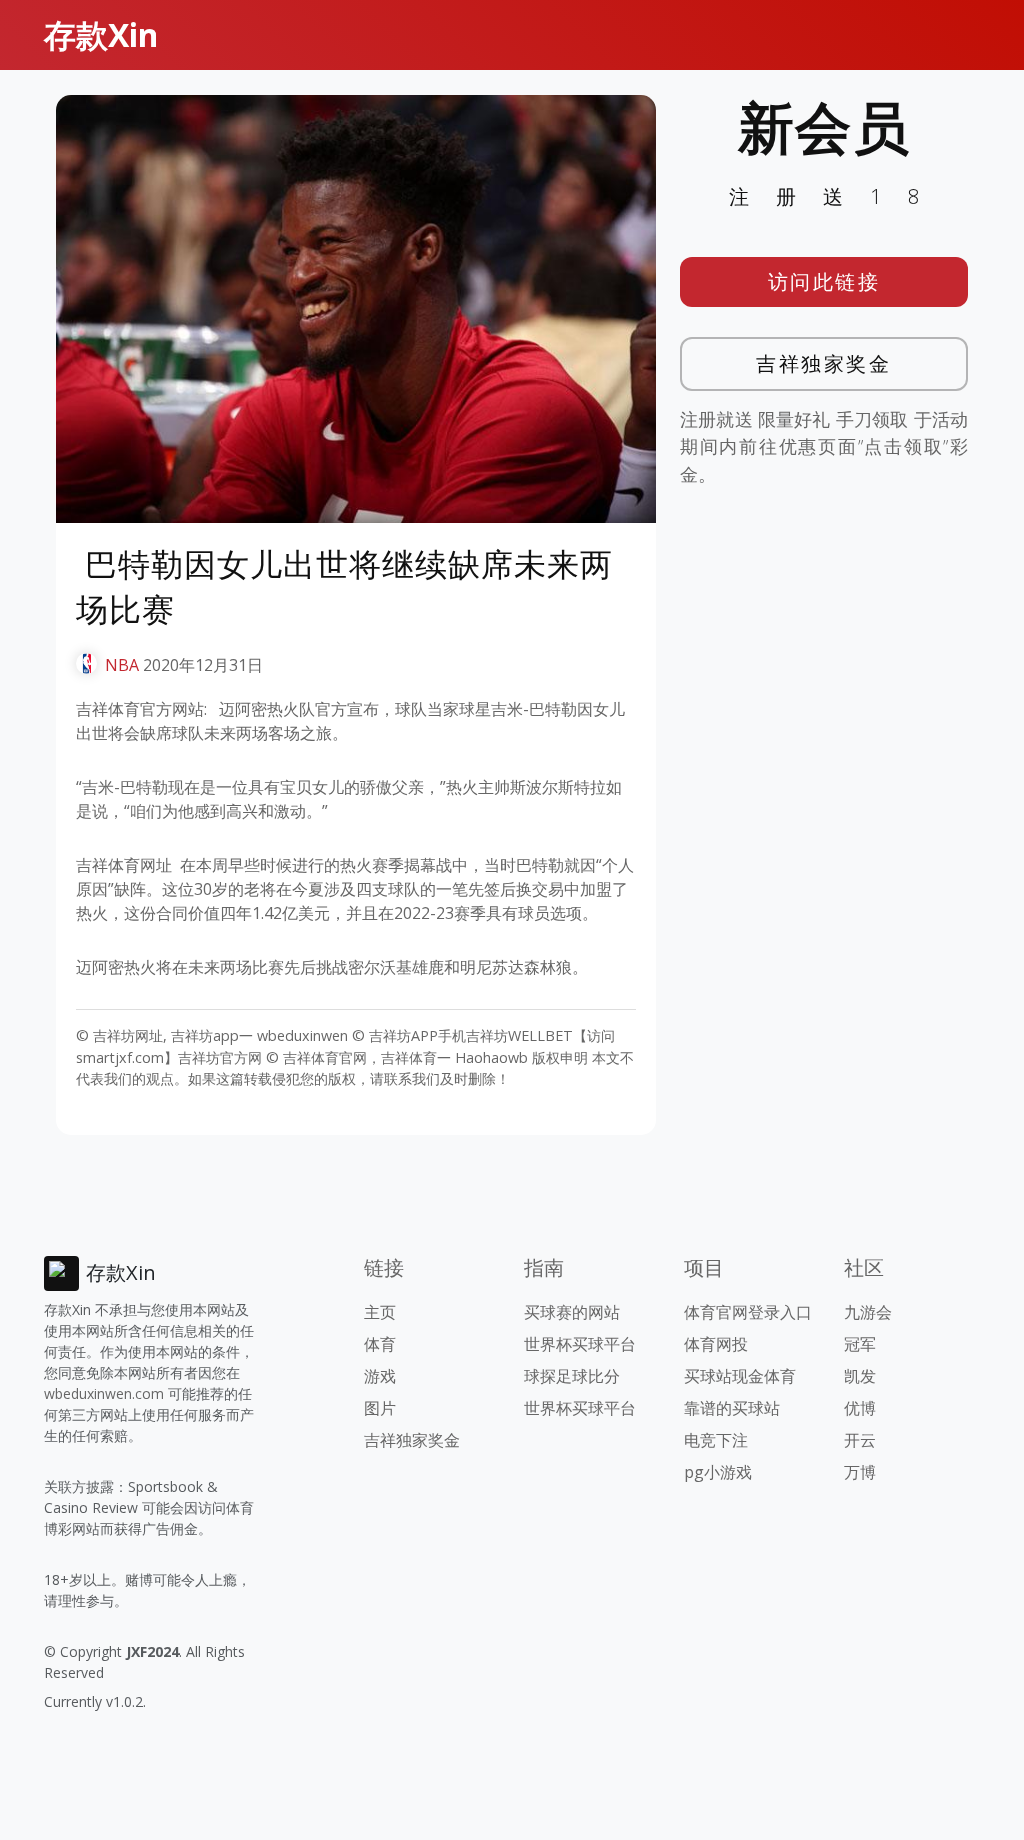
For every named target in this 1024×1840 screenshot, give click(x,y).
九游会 (868, 1312)
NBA (122, 665)
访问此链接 (824, 281)
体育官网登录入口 (748, 1312)
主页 (380, 1312)
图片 (380, 1408)
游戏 (380, 1376)
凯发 (860, 1376)
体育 (380, 1344)
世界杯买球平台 (580, 1344)
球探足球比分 (572, 1376)
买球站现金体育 (740, 1376)
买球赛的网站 (572, 1312)
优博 (860, 1408)
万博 (860, 1472)
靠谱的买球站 (732, 1408)
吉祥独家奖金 (823, 363)
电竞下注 (716, 1440)
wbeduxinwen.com (104, 1393)
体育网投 (716, 1344)
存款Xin (101, 34)
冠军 (860, 1344)
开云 (860, 1440)
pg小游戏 (718, 1472)
